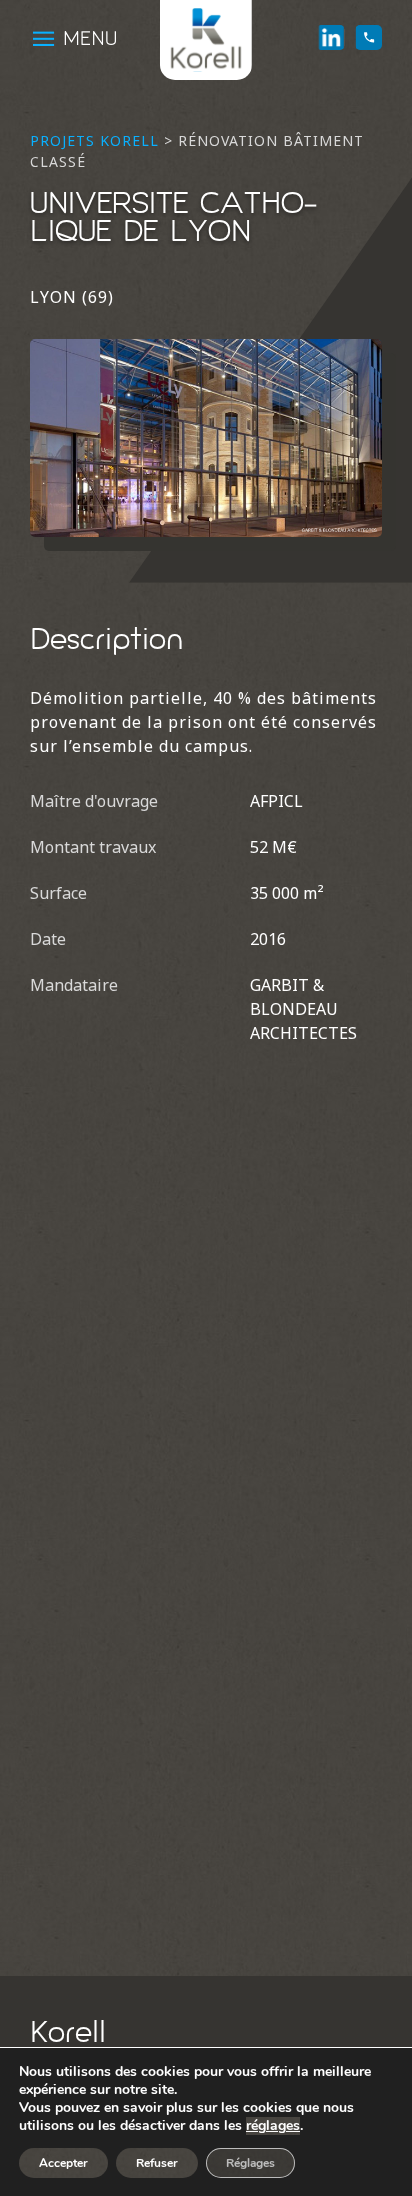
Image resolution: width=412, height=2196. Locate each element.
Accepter (63, 2163)
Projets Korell (94, 140)
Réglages (250, 2163)
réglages (273, 2126)
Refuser (157, 2163)
